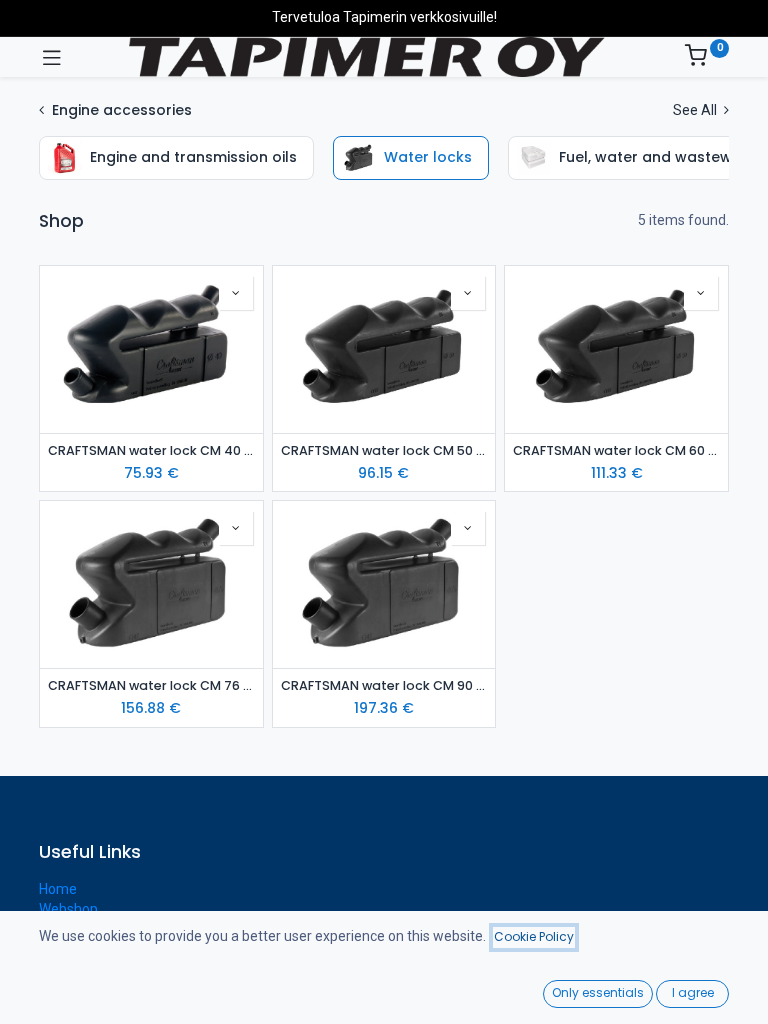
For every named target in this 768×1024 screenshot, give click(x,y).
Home (58, 889)
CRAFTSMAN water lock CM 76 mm (151, 685)
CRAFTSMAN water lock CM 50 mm (384, 450)
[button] (236, 293)
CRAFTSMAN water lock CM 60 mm (616, 450)
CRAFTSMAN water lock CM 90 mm (384, 685)
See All (696, 110)
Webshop (68, 909)
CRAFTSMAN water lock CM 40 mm (151, 450)
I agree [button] (693, 992)
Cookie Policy (534, 936)
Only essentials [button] (598, 992)
